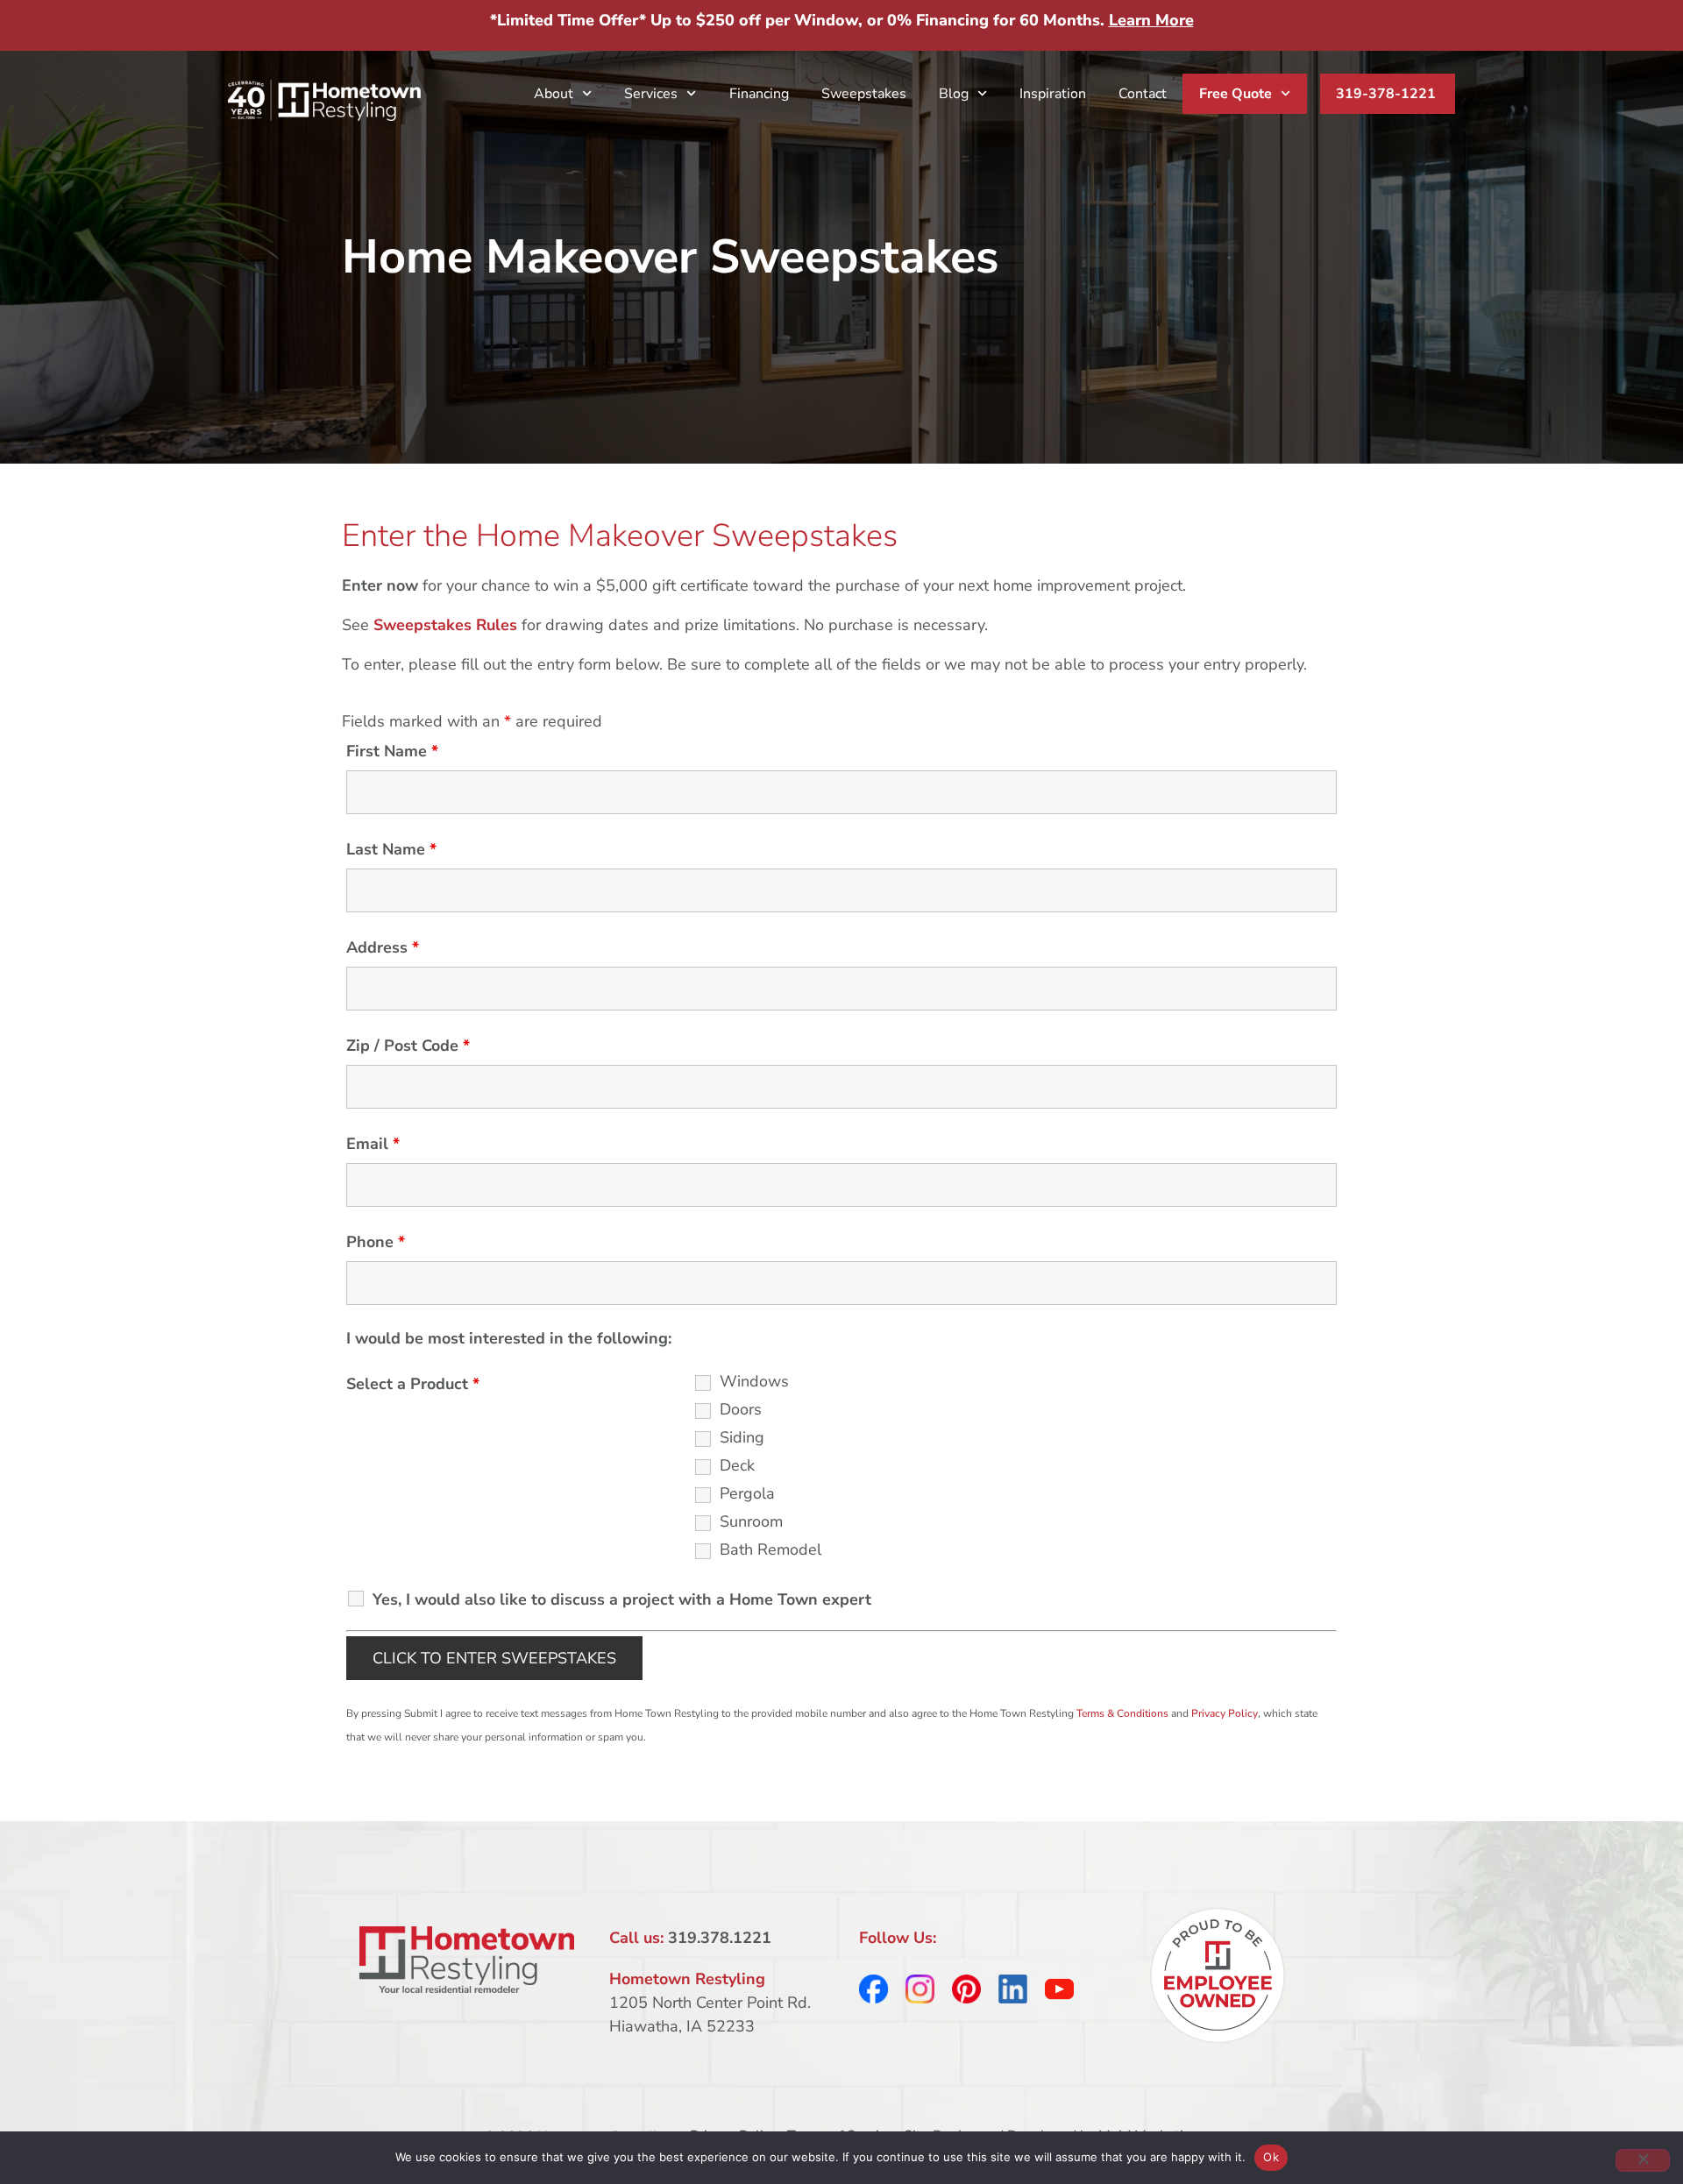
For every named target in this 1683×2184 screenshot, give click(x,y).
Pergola (747, 1493)
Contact (1143, 94)
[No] (1643, 2160)
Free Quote (1236, 94)
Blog (954, 94)
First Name (392, 751)
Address (383, 947)
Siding (742, 1437)
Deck (737, 1465)
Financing (759, 94)
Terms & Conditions (1122, 1713)
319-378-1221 (1386, 94)
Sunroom (751, 1521)
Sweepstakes (864, 94)
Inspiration (1053, 94)
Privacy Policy (1225, 1713)
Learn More (1151, 20)
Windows (754, 1381)
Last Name (391, 849)
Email (373, 1144)
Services (651, 94)
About (554, 94)
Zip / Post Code (408, 1046)
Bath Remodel (770, 1549)
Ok (1271, 2157)
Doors (741, 1409)
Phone (376, 1242)
